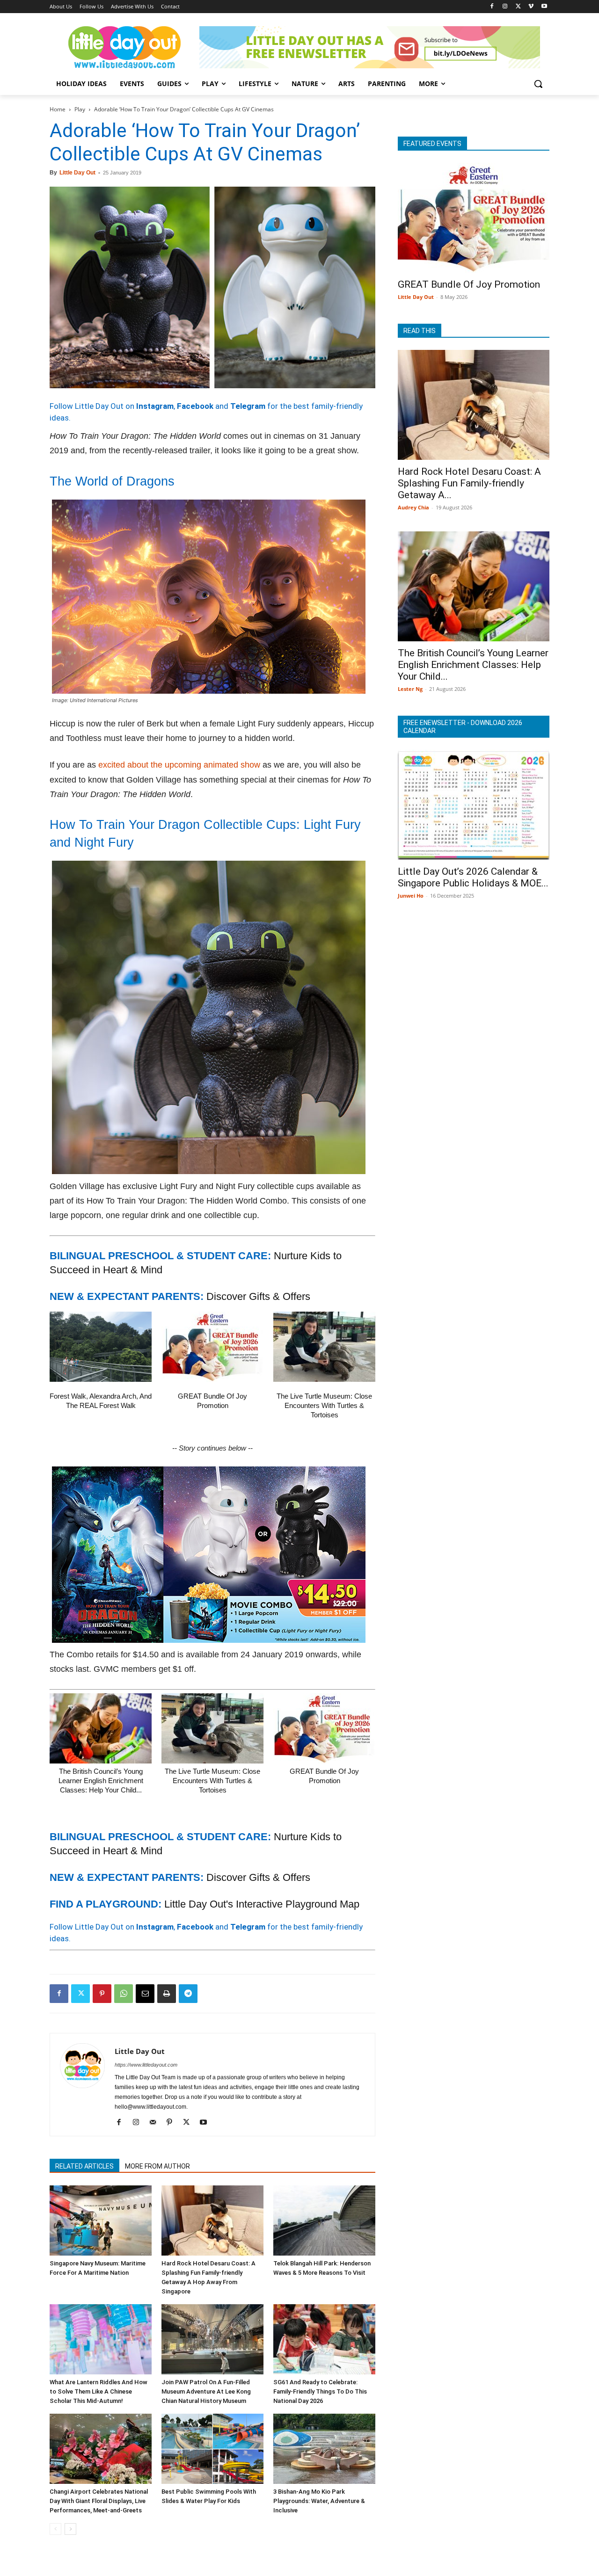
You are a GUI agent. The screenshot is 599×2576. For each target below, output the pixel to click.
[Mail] (156, 2123)
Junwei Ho (411, 896)
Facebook (195, 406)
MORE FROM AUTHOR (157, 2166)
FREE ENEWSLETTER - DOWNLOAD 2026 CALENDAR (463, 727)
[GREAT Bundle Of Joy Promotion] (212, 1347)
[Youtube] (544, 7)
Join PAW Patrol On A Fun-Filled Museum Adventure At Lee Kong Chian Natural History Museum (206, 2391)
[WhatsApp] (124, 1994)
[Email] (145, 1994)
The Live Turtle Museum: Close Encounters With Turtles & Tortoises (324, 1405)
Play (80, 109)
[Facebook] (492, 7)
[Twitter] (518, 7)
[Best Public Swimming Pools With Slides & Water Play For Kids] (212, 2449)
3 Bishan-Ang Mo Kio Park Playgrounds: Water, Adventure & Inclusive (319, 2501)
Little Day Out (77, 173)
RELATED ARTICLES (84, 2166)
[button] (538, 84)
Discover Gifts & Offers (258, 1296)
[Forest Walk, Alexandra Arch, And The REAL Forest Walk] (101, 1347)
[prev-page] (55, 2529)
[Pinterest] (102, 1994)
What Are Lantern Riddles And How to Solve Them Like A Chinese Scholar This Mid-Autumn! (99, 2391)
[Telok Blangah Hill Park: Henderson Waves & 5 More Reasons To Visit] (324, 2220)
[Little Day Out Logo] (124, 47)
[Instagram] (505, 7)
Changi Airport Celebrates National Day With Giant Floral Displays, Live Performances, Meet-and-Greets (99, 2501)
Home (58, 109)
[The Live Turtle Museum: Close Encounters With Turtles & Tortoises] (324, 1347)
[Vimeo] (531, 7)
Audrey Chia (413, 507)
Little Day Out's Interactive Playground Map (262, 1904)
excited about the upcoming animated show (179, 765)
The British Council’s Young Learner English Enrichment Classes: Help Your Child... (101, 1781)
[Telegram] (188, 1994)
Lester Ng (410, 689)
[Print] (167, 1994)
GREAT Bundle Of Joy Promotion (469, 284)
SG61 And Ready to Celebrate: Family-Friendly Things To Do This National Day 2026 (320, 2391)
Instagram (155, 406)
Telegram (248, 406)
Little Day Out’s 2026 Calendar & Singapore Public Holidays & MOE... (473, 877)
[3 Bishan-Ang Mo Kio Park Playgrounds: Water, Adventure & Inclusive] (324, 2449)
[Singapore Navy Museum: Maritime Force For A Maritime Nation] (101, 2220)
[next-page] (70, 2529)
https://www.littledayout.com (146, 2065)
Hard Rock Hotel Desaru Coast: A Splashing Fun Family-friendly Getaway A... (469, 483)
